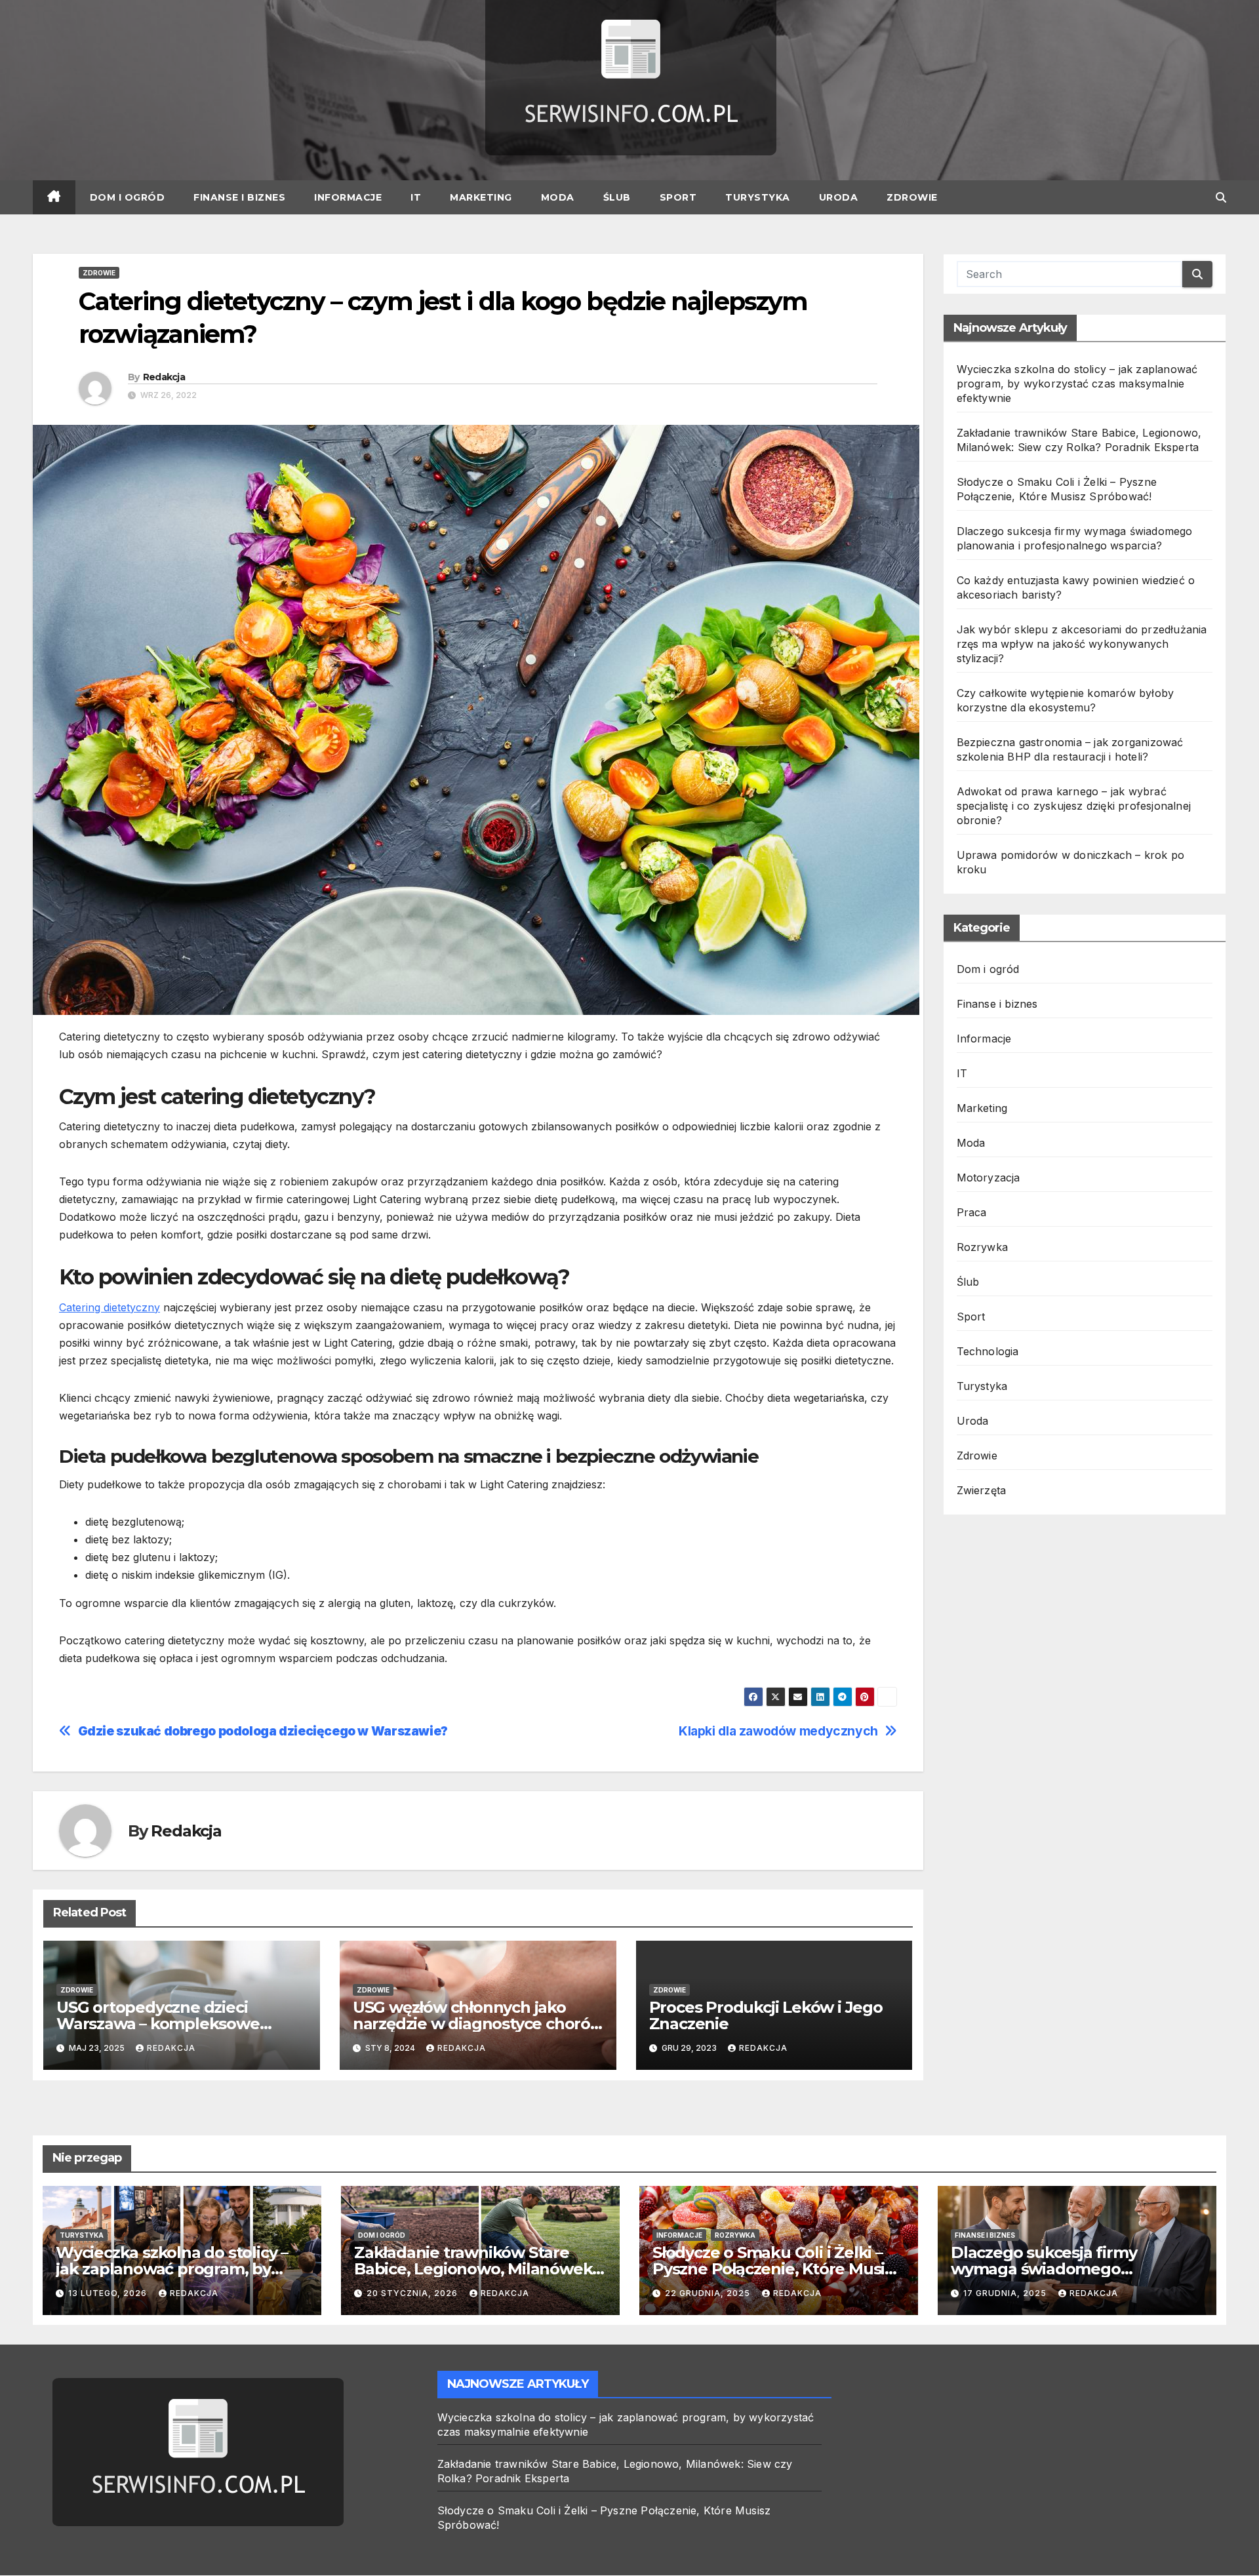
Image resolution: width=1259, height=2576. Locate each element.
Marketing (481, 197)
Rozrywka (983, 1247)
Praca (972, 1212)
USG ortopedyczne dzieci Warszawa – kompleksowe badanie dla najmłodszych (158, 2024)
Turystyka (758, 197)
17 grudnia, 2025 (1006, 2293)
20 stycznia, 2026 (413, 2293)
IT (416, 197)
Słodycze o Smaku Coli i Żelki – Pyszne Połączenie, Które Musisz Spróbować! (776, 2269)
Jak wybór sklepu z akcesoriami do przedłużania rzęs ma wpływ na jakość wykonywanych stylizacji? (1082, 644)
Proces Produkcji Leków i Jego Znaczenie (766, 2015)
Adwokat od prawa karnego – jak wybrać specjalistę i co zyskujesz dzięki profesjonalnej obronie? (1074, 806)
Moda (558, 197)
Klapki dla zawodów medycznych (778, 1731)
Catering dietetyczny (110, 1307)
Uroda (839, 197)
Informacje (348, 197)
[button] (1221, 197)
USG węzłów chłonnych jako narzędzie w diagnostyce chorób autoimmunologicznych (477, 2024)
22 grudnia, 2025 (709, 2293)
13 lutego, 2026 (109, 2293)
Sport (678, 197)
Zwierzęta (982, 1490)
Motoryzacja (989, 1178)
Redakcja (164, 377)
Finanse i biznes (239, 197)
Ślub (617, 197)
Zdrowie (912, 197)
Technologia (988, 1351)
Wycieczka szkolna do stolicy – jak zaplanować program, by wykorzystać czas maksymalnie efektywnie (1077, 384)
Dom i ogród (128, 197)
